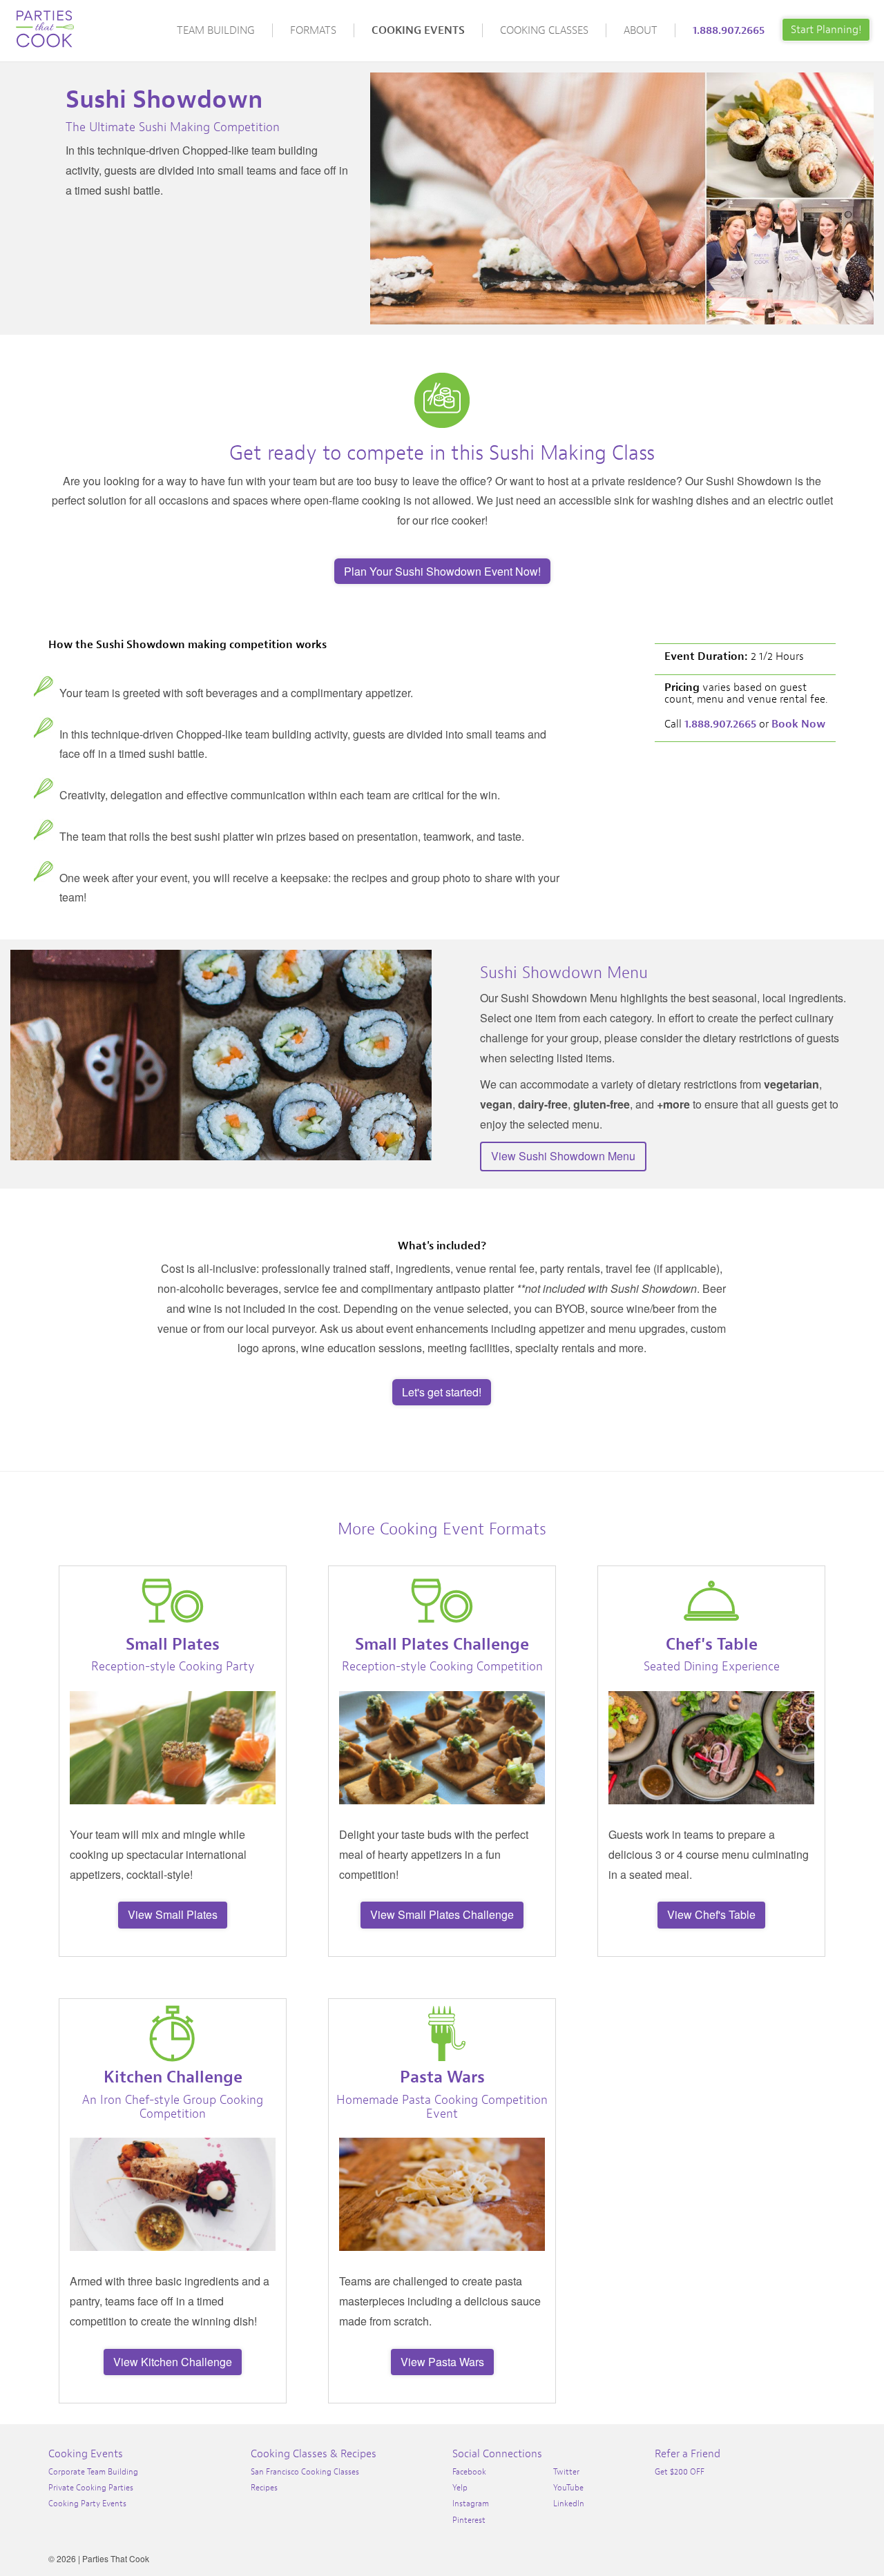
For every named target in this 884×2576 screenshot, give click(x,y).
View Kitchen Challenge (173, 2362)
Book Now (798, 724)
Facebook (469, 2472)
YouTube (568, 2488)
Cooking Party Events (87, 2504)
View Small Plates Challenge (442, 1914)
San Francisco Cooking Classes (305, 2472)
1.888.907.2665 (729, 30)
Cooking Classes (544, 30)
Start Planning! (826, 30)
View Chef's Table (711, 1914)
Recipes (264, 2488)
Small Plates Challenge (442, 1644)
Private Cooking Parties (91, 2488)
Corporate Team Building (93, 2472)
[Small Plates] (173, 1601)
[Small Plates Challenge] (442, 1601)
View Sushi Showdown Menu (563, 1156)
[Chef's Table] (711, 1601)
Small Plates (173, 1644)
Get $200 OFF (680, 2472)
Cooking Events (418, 30)
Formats (313, 30)
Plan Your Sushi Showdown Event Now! (442, 571)
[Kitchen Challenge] (173, 2033)
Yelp (460, 2488)
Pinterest (469, 2520)
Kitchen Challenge (173, 2077)
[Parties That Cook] (45, 23)
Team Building (216, 30)
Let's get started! (442, 1392)
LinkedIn (569, 2504)
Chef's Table (712, 1644)
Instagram (471, 2504)
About (641, 30)
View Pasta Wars (442, 2362)
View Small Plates (173, 1914)
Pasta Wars (442, 2077)
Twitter (566, 2472)
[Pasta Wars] (442, 2033)
